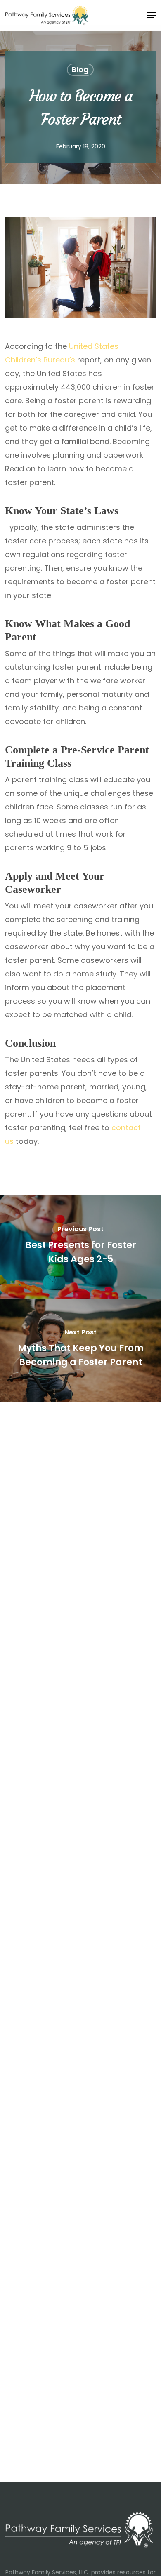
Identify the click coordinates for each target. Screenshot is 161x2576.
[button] (152, 15)
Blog (80, 69)
